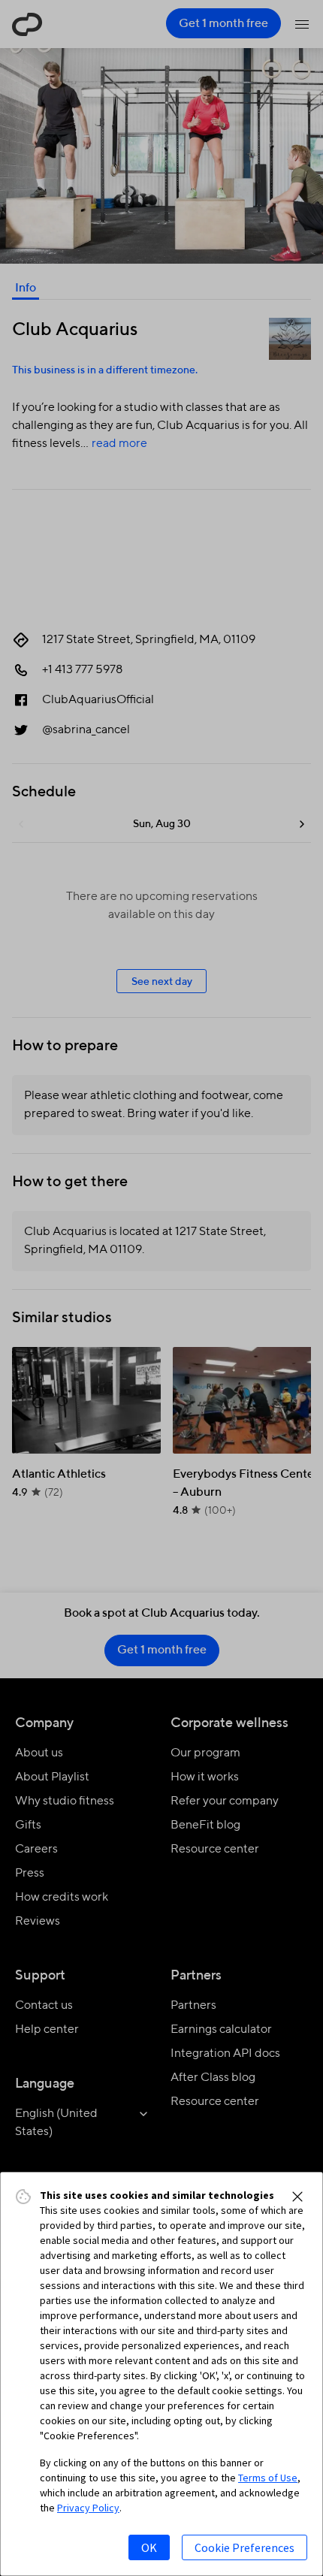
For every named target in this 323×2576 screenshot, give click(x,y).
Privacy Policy (88, 2508)
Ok (149, 2547)
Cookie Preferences (245, 2547)
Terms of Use (268, 2478)
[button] (297, 2197)
